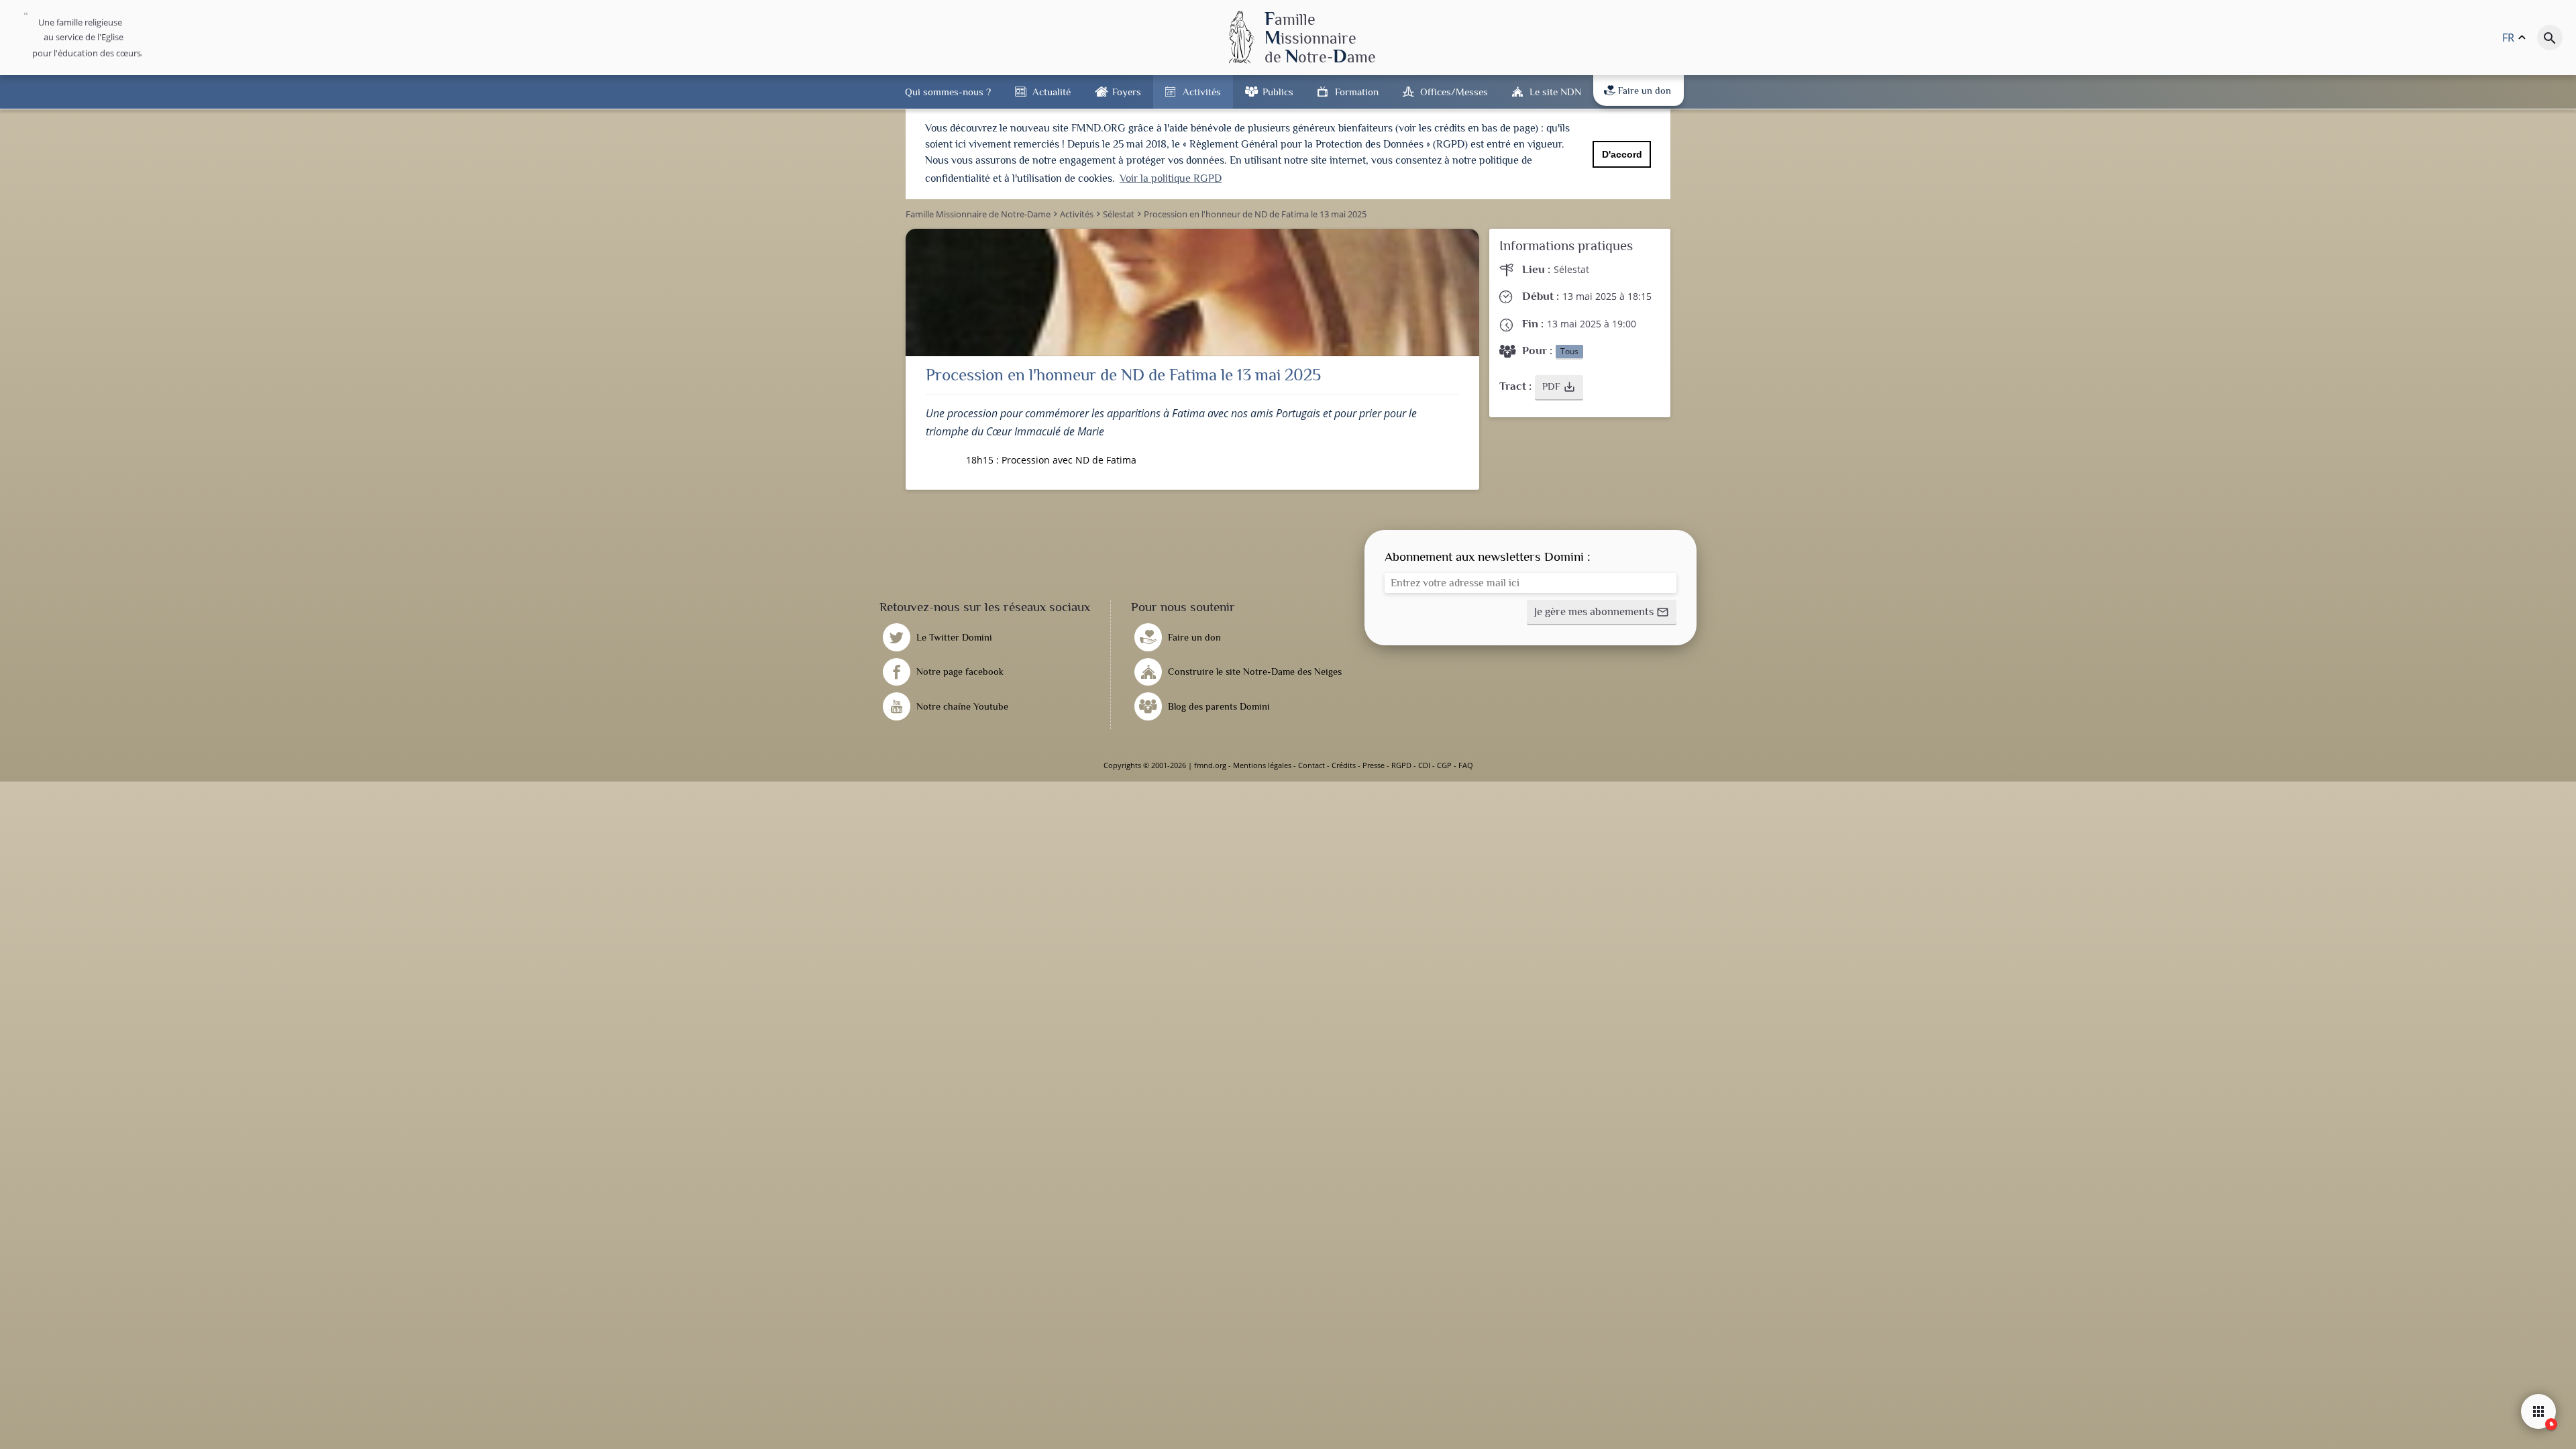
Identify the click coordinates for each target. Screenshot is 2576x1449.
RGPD (1401, 765)
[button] (1559, 388)
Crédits (1344, 765)
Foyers (1127, 92)
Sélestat (1571, 269)
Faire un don (1645, 91)
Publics (1278, 92)
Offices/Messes (1454, 92)
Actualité (1052, 92)
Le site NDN (1555, 92)
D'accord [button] (1622, 154)
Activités (1202, 92)
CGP (1444, 765)
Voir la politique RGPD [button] (1171, 178)
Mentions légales (1262, 765)
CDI (1424, 765)
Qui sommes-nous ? (948, 92)
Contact (1311, 765)
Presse (1374, 765)
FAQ (1466, 765)
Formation (1357, 92)
